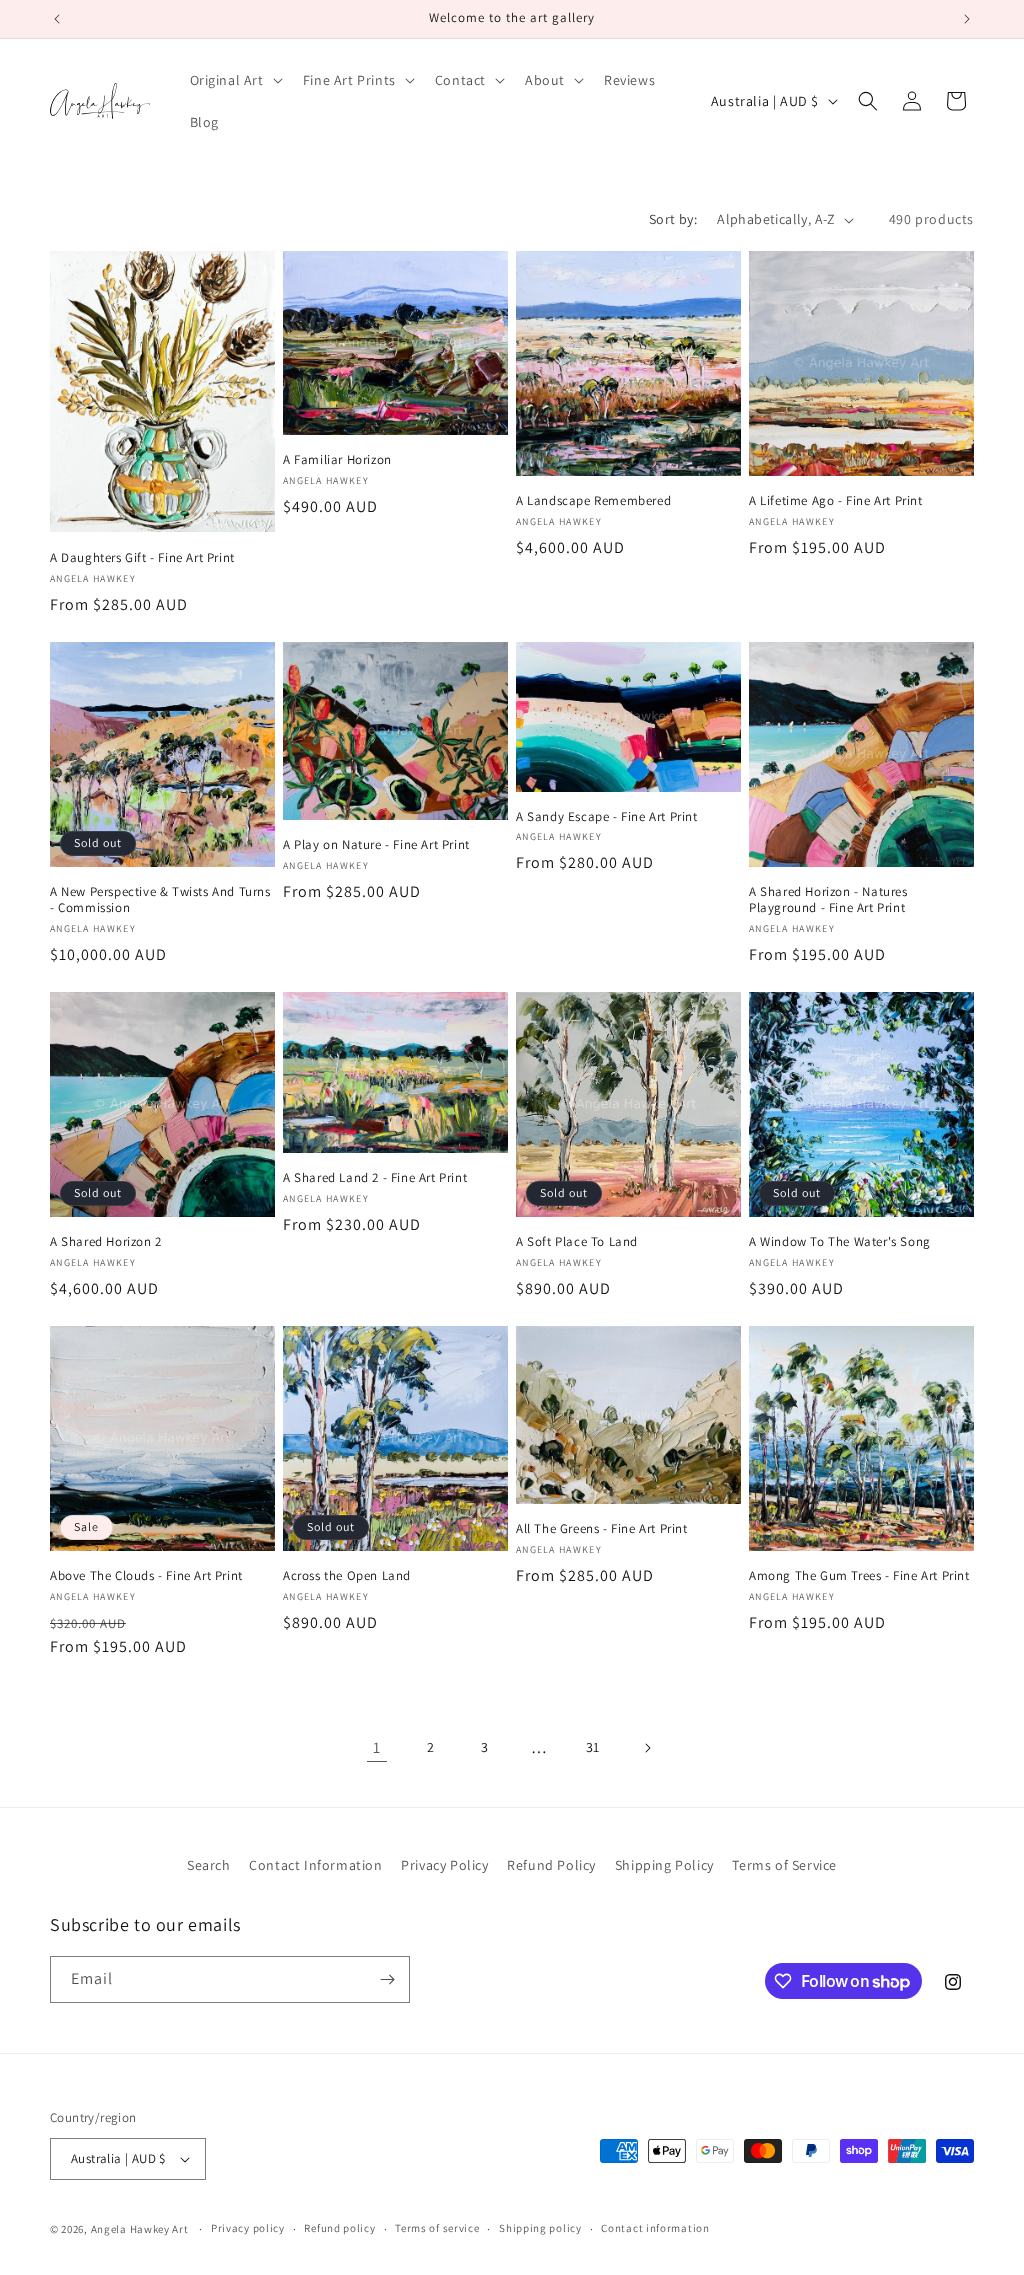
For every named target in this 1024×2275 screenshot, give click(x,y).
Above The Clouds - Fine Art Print (146, 1576)
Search (209, 1865)
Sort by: (673, 219)
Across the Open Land (347, 1576)
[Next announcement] (967, 19)
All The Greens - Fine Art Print (602, 1529)
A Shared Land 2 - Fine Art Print (375, 1178)
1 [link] (377, 1747)
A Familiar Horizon (337, 460)
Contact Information (315, 1865)
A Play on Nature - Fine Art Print (376, 845)
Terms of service (437, 2228)
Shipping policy (540, 2228)
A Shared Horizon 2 (106, 1242)
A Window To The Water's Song (840, 1242)
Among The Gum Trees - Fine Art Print (859, 1576)
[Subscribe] (387, 1979)
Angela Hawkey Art (140, 2229)
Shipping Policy (664, 1865)
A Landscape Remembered (593, 501)
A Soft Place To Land (577, 1242)
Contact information (655, 2228)
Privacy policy (248, 2228)
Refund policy (339, 2228)
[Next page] (647, 1748)
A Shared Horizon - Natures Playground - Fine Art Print (828, 900)
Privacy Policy (444, 1865)
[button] (234, 80)
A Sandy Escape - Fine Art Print (607, 817)
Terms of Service (784, 1865)
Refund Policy (551, 1865)
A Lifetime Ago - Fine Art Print (836, 501)
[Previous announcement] (57, 19)
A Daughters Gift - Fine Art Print (142, 558)
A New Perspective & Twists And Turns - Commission (160, 900)
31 (593, 1747)
